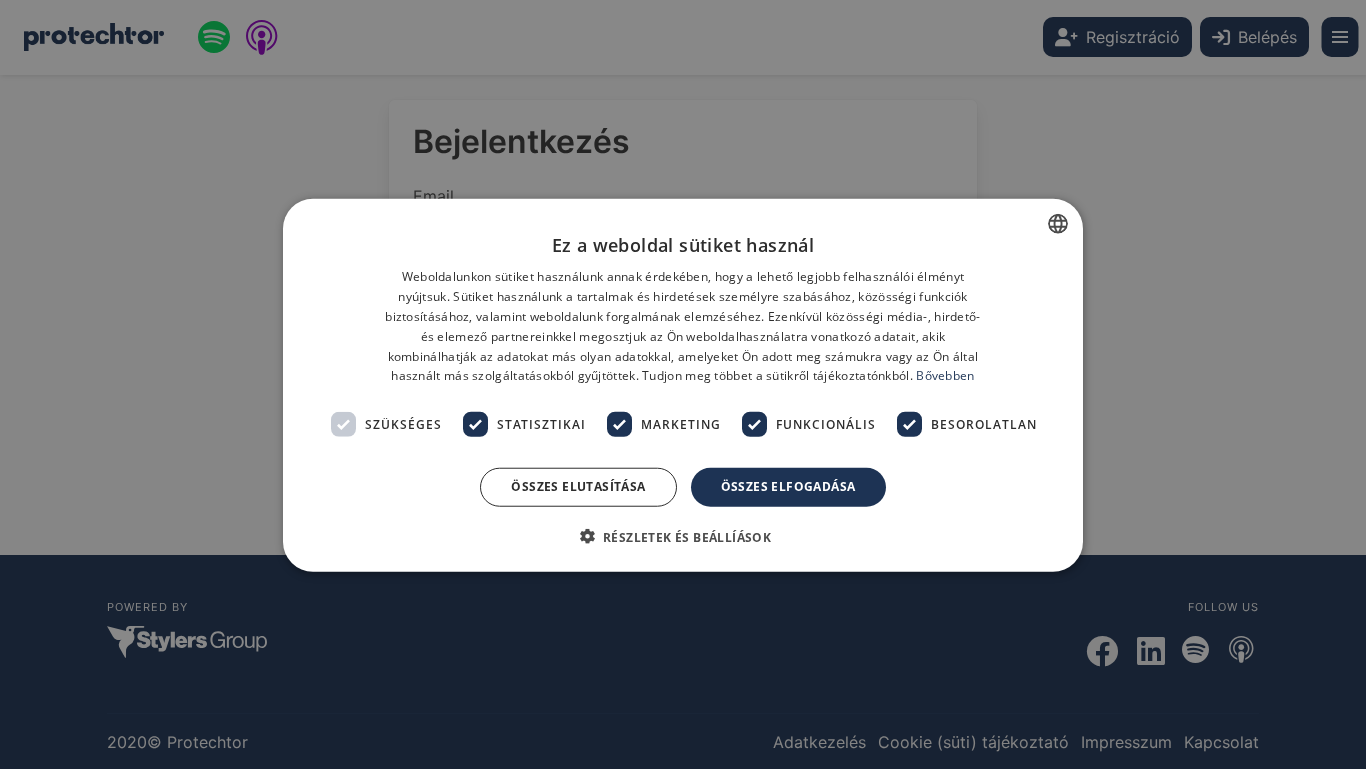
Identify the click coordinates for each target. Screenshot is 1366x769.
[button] (683, 536)
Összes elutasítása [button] (578, 485)
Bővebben (945, 375)
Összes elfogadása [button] (788, 485)
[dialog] (683, 384)
